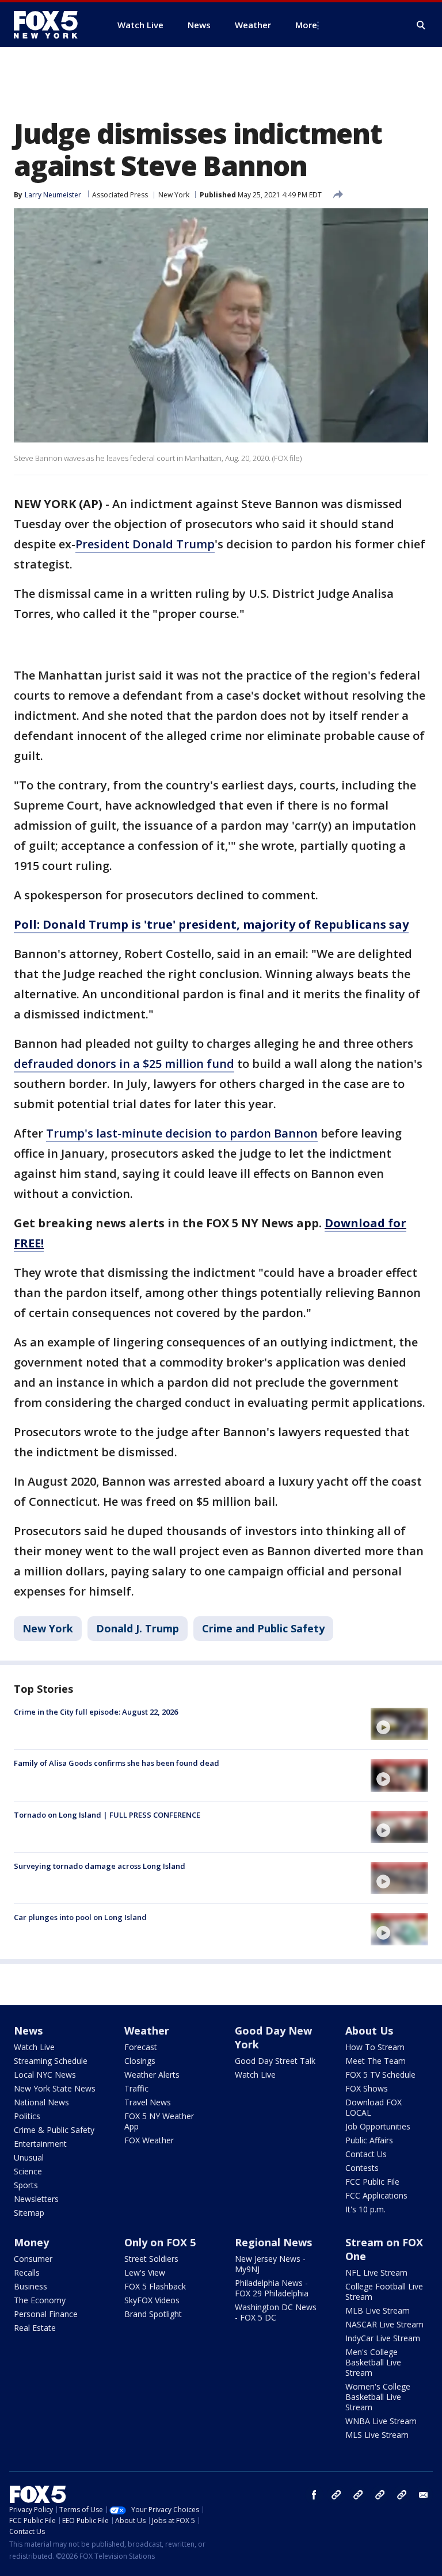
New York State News (55, 2088)
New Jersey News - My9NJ (270, 2264)
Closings (140, 2061)
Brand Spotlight (153, 2314)
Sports (26, 2185)
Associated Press (120, 195)
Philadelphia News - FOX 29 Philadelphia (272, 2288)
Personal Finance (46, 2314)
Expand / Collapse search (421, 25)
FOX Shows (367, 2088)
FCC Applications (376, 2195)
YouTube (380, 2495)
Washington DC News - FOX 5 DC (276, 2312)
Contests (362, 2168)
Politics (27, 2116)
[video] (399, 1724)
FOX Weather (149, 2140)
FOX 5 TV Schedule (380, 2075)
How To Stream (375, 2047)
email (424, 2495)
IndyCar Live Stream (383, 2338)
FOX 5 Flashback (155, 2286)
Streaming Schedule (51, 2061)
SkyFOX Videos (152, 2300)
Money (31, 2242)
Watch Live (34, 2047)
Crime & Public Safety (54, 2130)
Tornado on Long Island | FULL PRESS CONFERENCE (107, 1815)
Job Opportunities (378, 2126)
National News (41, 2102)
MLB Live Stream (378, 2310)
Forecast (141, 2047)
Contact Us (366, 2154)
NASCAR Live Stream (384, 2324)
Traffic (136, 2088)
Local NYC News (45, 2075)
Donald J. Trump (138, 1628)
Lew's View (145, 2272)
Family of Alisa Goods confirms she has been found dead (117, 1763)
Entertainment (40, 2144)
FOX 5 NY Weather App (159, 2121)
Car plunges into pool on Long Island (80, 1917)
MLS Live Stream (377, 2435)
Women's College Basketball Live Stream (378, 2397)
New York (174, 195)
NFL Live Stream (376, 2272)
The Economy (40, 2300)
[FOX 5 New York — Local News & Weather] (52, 25)
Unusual (29, 2157)
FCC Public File (372, 2182)
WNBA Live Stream (381, 2421)
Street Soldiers (151, 2259)
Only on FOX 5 (160, 2242)
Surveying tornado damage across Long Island (100, 1866)
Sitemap (29, 2213)
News (28, 2031)
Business (31, 2286)
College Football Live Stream (384, 2291)
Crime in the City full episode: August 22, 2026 (96, 1712)
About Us (369, 2031)
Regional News (273, 2242)
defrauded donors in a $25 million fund (124, 1064)
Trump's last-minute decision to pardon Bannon (182, 1133)
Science (28, 2171)
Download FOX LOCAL (374, 2107)
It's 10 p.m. (365, 2209)
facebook (314, 2495)
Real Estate (35, 2328)
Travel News (148, 2102)
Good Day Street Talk (275, 2061)
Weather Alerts (152, 2075)
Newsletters (36, 2199)
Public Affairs (369, 2140)
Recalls (27, 2272)
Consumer (33, 2259)
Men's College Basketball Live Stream (373, 2362)
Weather (147, 2031)
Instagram (336, 2495)
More (306, 25)
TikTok (358, 2495)
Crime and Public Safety (263, 1628)
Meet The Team (376, 2061)
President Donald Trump (145, 544)
